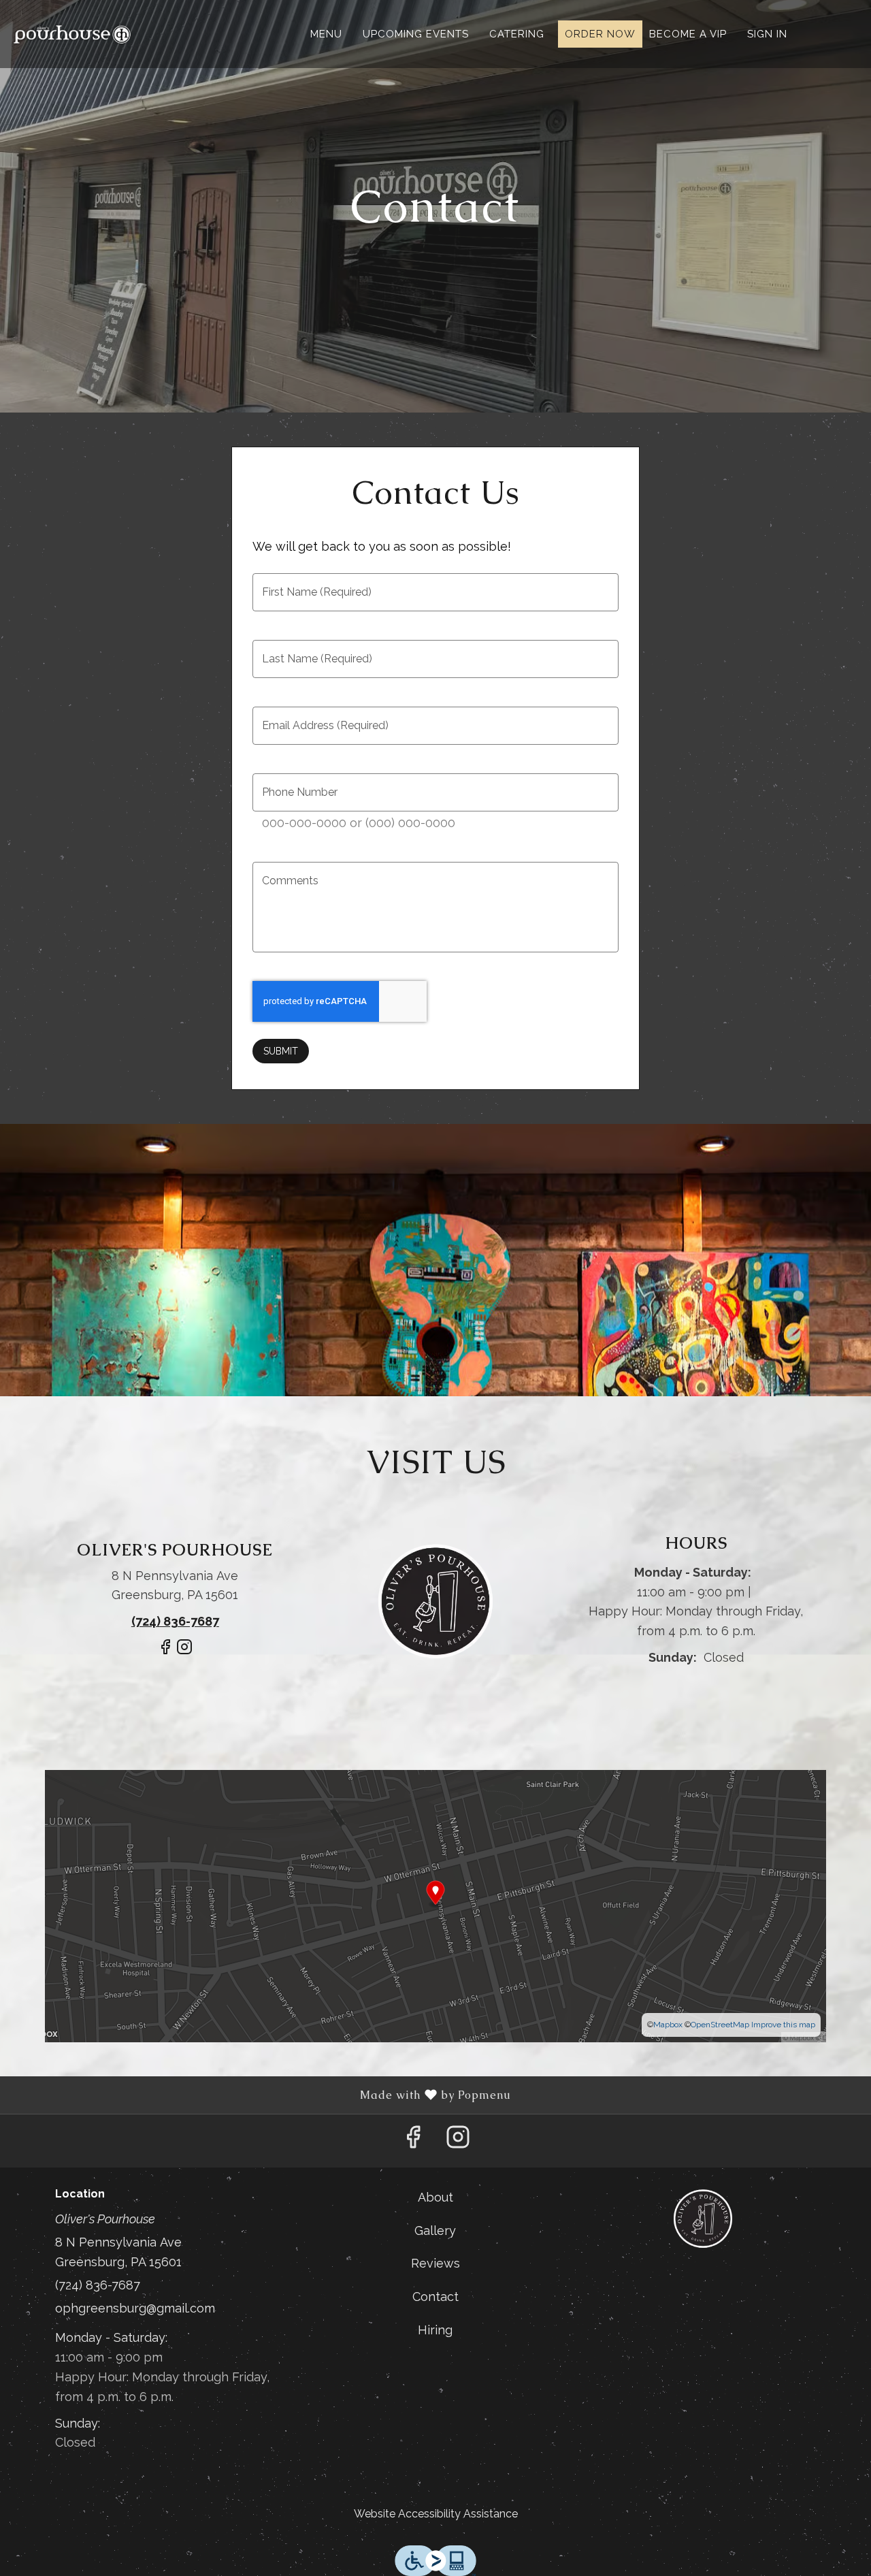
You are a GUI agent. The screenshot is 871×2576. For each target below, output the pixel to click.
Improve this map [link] (783, 2025)
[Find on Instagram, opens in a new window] (184, 1653)
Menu (326, 34)
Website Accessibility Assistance (436, 2514)
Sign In (767, 34)
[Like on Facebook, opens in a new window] (165, 1653)
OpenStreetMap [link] (720, 2025)
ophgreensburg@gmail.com (135, 2308)
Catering (517, 34)
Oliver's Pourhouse (703, 2219)
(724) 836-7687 (98, 2285)
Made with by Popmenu (261, 2095)
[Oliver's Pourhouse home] (72, 34)
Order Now (600, 34)
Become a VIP (688, 34)
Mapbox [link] (668, 2025)
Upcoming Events (416, 34)
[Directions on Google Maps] (435, 1904)
